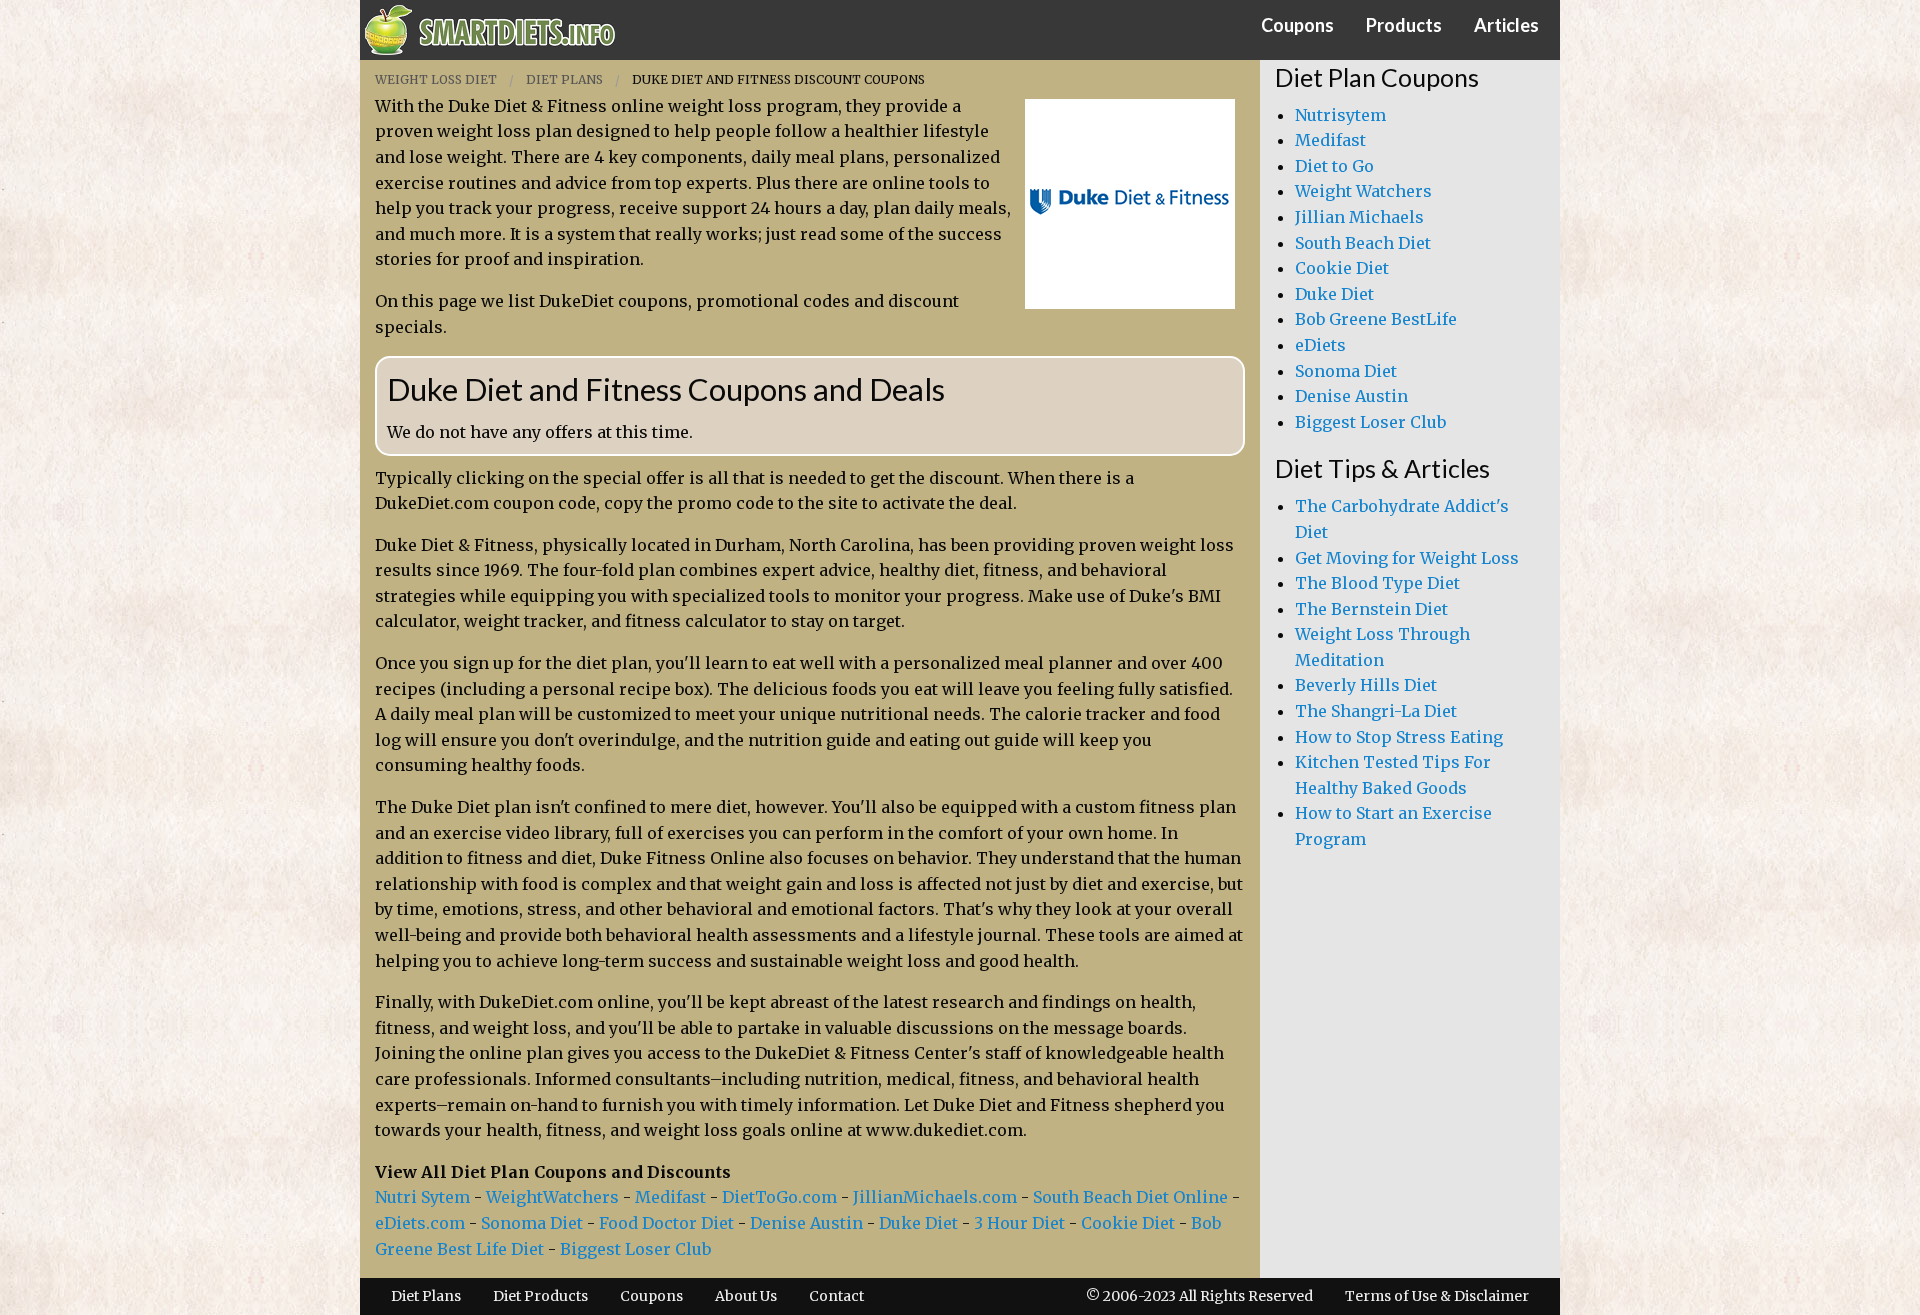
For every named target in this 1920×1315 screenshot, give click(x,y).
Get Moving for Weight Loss (1407, 558)
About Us (746, 1296)
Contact (836, 1296)
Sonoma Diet (532, 1223)
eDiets (1320, 345)
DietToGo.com (779, 1197)
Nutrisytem (1340, 115)
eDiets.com (420, 1223)
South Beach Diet (1363, 243)
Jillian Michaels (1359, 217)
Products (1404, 25)
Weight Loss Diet (436, 79)
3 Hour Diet (1019, 1223)
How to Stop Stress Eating (1399, 737)
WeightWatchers (552, 1197)
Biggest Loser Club (635, 1249)
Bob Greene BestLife (1376, 319)
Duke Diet (918, 1223)
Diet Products (540, 1296)
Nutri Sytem (422, 1197)
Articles (1506, 25)
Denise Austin (806, 1223)
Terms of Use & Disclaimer (1437, 1296)
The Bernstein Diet (1371, 609)
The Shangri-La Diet (1376, 711)
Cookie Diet (1128, 1223)
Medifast (670, 1197)
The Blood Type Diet (1377, 583)
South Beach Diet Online (1130, 1197)
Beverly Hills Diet (1366, 685)
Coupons (1297, 25)
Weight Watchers (1363, 191)
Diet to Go (1334, 166)
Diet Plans (564, 79)
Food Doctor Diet (666, 1223)
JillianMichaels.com (935, 1197)
